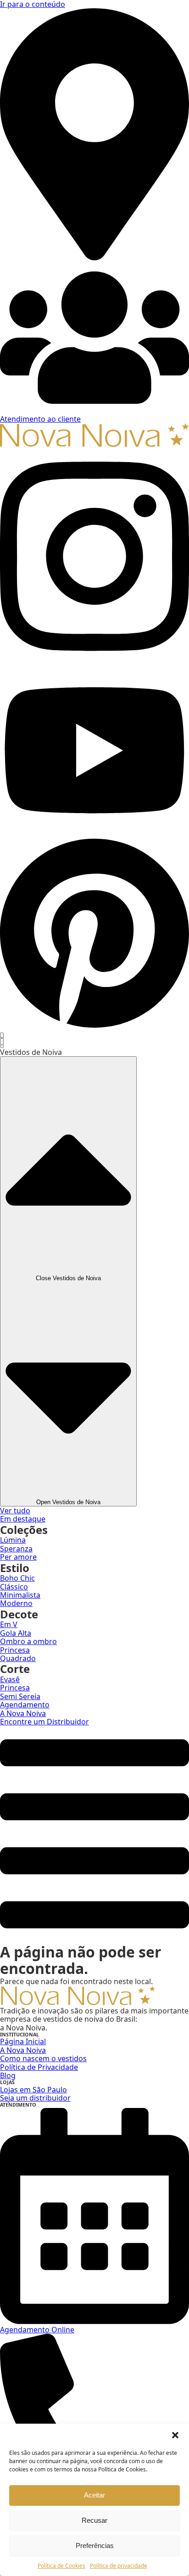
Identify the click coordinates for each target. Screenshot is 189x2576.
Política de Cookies (61, 2566)
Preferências (95, 2545)
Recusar (94, 2520)
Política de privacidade (119, 2566)
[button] (175, 2435)
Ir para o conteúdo (33, 4)
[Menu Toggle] (2, 1040)
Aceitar (94, 2495)
